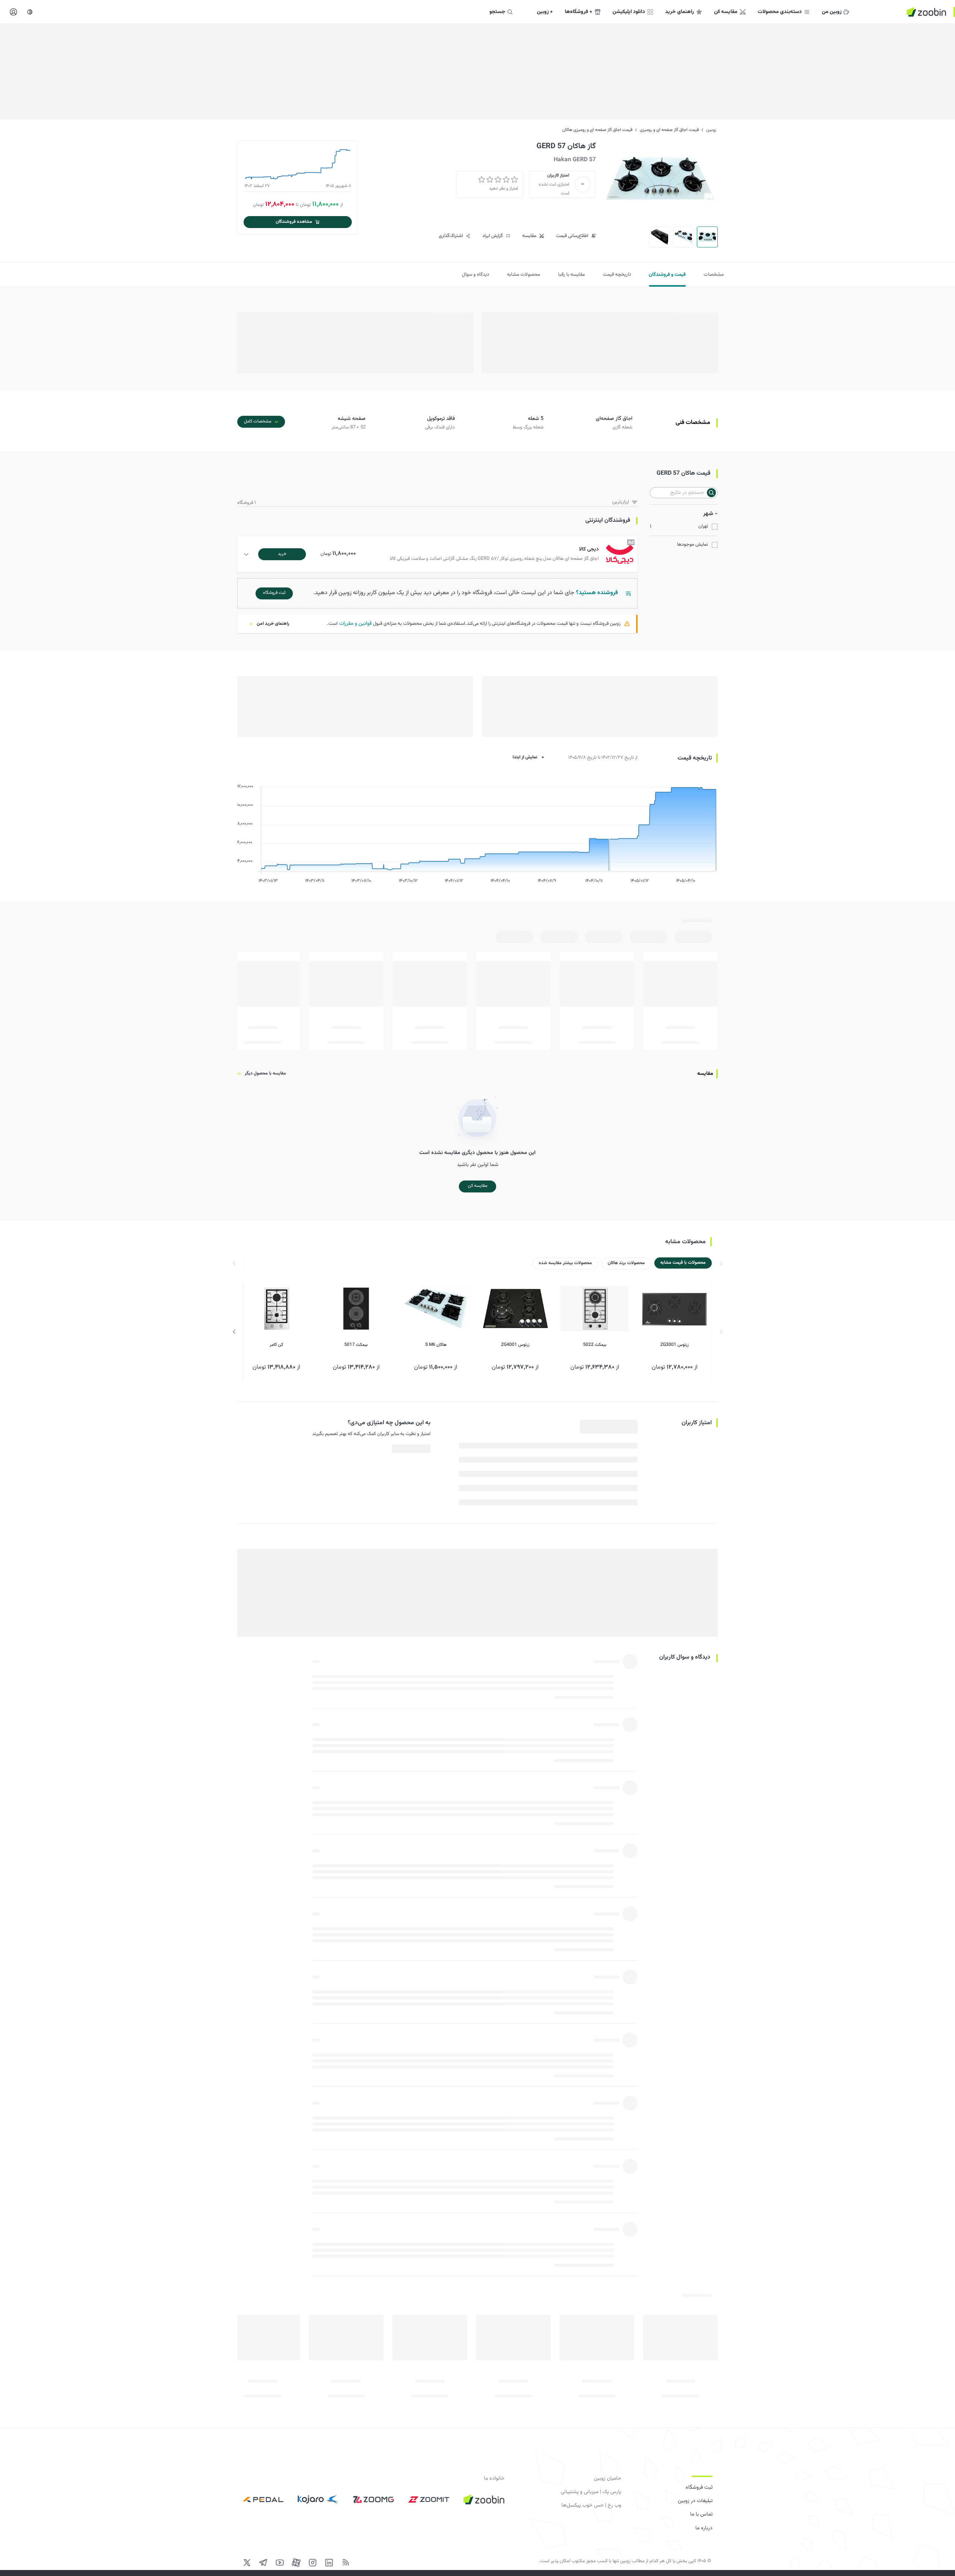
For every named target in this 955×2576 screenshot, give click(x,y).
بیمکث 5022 (595, 1345)
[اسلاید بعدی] (234, 1332)
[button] (439, 554)
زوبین (711, 130)
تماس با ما (701, 2514)
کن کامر (276, 1345)
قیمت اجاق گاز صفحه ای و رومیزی (669, 130)
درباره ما (704, 2528)
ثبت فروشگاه (699, 2488)
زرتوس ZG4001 (515, 1345)
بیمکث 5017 (356, 1345)
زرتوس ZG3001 (674, 1345)
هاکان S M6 (436, 1345)
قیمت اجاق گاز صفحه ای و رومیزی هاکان (597, 130)
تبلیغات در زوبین (695, 2501)
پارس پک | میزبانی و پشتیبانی (591, 2492)
